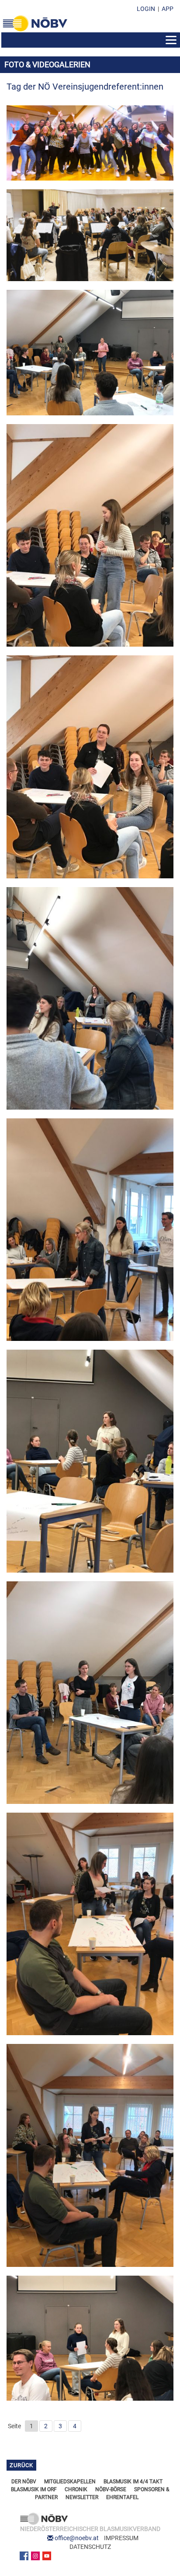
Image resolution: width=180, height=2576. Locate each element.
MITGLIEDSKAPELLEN (70, 2482)
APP (168, 9)
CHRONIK (76, 2489)
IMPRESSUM (121, 2538)
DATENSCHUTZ (90, 2547)
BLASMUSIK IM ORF (34, 2489)
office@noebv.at (77, 2538)
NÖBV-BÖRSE (111, 2489)
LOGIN (146, 9)
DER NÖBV (24, 2482)
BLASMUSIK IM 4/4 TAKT (133, 2482)
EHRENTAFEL (122, 2497)
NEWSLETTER (82, 2497)
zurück (21, 2465)
